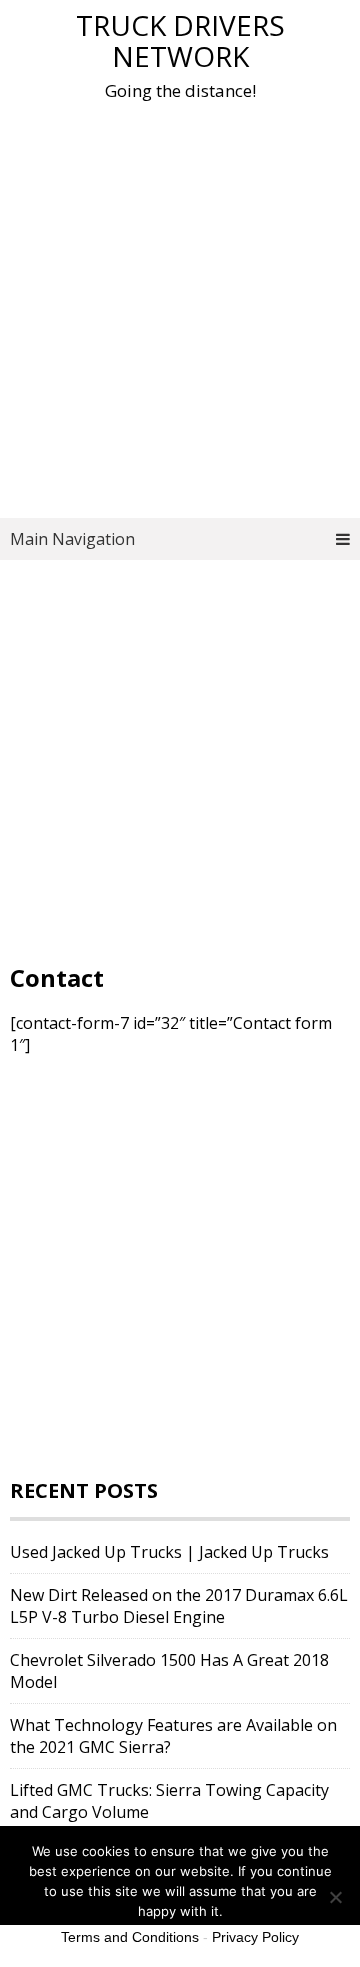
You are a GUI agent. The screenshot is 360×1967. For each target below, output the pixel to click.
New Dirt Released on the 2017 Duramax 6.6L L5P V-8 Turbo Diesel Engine (179, 1606)
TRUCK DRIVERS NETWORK (180, 40)
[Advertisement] (180, 313)
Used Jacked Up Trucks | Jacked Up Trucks (169, 1552)
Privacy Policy (255, 1937)
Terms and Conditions (130, 1937)
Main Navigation (72, 539)
